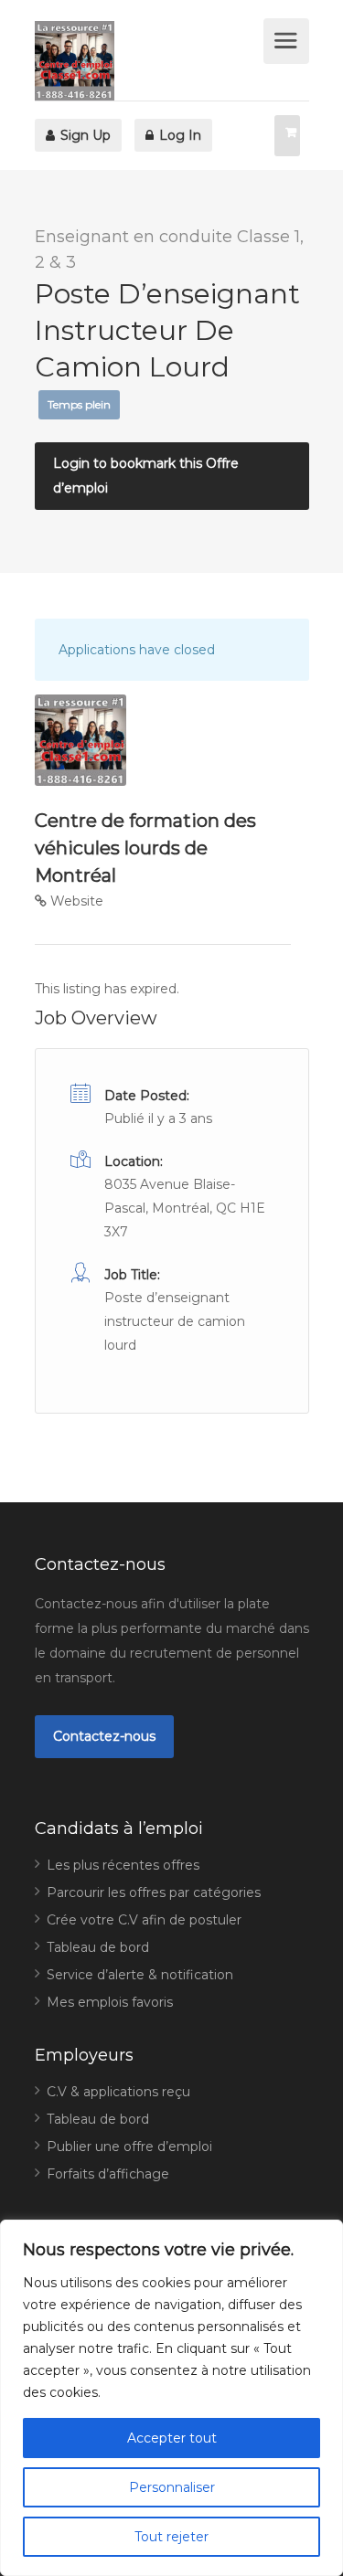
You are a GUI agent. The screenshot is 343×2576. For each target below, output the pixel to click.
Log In (178, 135)
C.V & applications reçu (118, 2092)
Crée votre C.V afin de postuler (144, 1920)
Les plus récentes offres (123, 1865)
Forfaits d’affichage (108, 2174)
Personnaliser (172, 2487)
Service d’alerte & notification (140, 1975)
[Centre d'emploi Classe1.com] (147, 61)
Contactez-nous (104, 1736)
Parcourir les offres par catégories (154, 1892)
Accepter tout (172, 2438)
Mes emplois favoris (110, 2002)
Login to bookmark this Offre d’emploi (146, 476)
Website (75, 901)
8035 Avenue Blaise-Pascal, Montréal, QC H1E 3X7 (185, 1208)
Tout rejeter (171, 2537)
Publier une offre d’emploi (129, 2147)
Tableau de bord (98, 1947)
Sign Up (84, 135)
